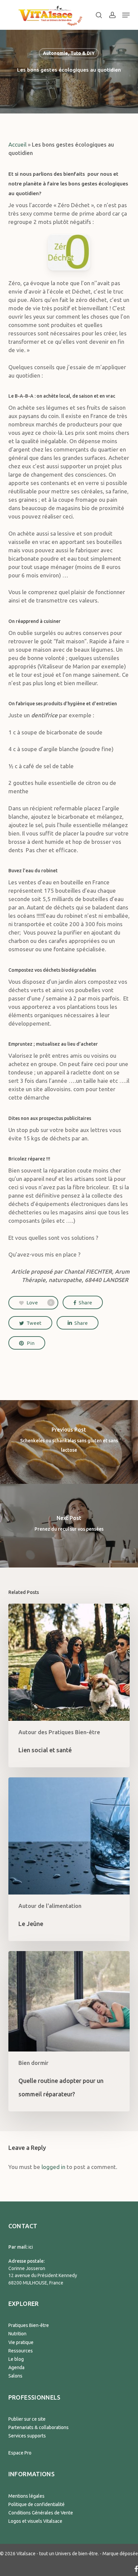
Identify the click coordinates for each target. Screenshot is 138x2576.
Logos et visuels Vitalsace (35, 2521)
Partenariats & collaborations (39, 2427)
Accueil (17, 144)
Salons (15, 2376)
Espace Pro (20, 2453)
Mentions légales (26, 2496)
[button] (126, 15)
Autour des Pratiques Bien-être (59, 1732)
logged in (53, 2167)
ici (31, 2247)
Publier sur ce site (27, 2419)
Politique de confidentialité (37, 2504)
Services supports (27, 2436)
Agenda (16, 2367)
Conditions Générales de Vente (41, 2513)
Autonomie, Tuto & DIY (69, 53)
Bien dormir (33, 2063)
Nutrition (17, 2334)
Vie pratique (21, 2342)
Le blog (16, 2359)
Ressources (21, 2351)
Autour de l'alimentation (50, 1906)
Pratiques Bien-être (29, 2325)
